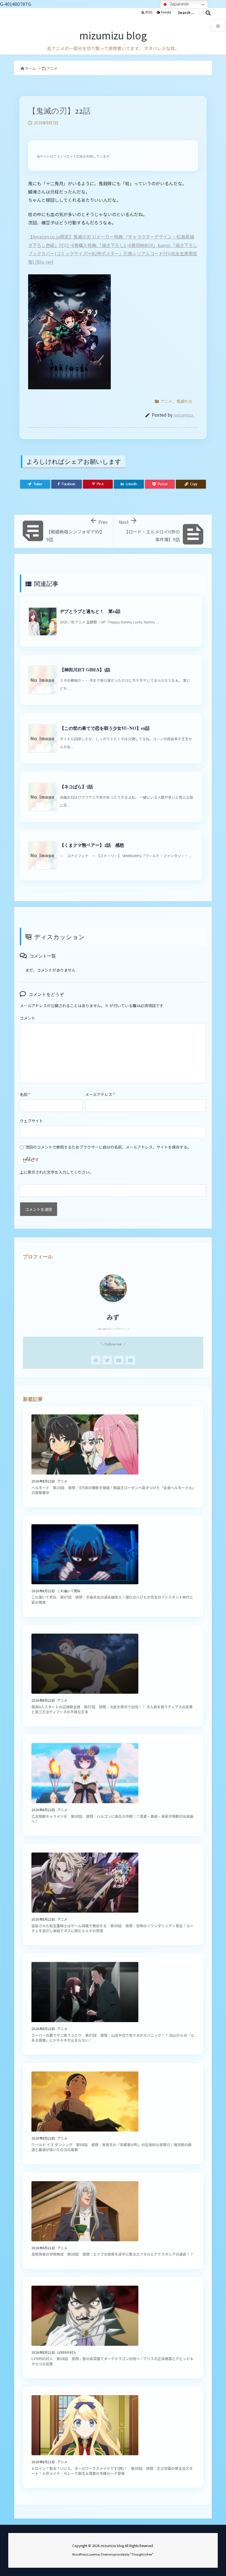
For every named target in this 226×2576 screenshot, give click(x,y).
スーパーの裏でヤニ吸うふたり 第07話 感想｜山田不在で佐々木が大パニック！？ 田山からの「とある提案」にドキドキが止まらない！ (113, 2038)
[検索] (208, 13)
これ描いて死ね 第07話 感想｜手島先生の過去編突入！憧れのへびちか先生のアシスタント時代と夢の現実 (112, 1600)
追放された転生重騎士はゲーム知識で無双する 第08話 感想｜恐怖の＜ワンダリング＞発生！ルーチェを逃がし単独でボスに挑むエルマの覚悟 (112, 1928)
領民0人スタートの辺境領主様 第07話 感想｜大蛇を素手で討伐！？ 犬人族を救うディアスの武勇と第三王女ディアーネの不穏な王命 (112, 1709)
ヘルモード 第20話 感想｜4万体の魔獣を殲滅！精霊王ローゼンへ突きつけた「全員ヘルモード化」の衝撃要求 (113, 1490)
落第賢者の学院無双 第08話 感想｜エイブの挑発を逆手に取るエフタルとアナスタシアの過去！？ (112, 2254)
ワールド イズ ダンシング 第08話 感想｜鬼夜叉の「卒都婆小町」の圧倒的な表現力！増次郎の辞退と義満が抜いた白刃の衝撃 (111, 2147)
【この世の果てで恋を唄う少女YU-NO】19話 (105, 728)
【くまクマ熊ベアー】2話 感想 (92, 845)
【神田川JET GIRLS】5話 (85, 670)
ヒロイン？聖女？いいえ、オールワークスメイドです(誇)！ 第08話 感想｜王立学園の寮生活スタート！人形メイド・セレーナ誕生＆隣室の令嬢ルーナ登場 (112, 2471)
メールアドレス (100, 1094)
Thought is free (142, 2554)
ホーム (30, 68)
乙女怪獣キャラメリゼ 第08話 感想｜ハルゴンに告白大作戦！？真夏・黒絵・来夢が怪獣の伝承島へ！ (112, 1819)
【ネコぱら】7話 (76, 786)
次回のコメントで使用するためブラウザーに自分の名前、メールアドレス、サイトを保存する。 (108, 1147)
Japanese (179, 4)
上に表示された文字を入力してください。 (57, 1172)
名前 (25, 1094)
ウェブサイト (31, 1121)
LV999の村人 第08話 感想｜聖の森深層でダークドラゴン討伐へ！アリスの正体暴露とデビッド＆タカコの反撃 (112, 2361)
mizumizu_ (184, 415)
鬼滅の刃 (184, 401)
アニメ (52, 68)
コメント (28, 1018)
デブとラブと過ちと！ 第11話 (90, 611)
